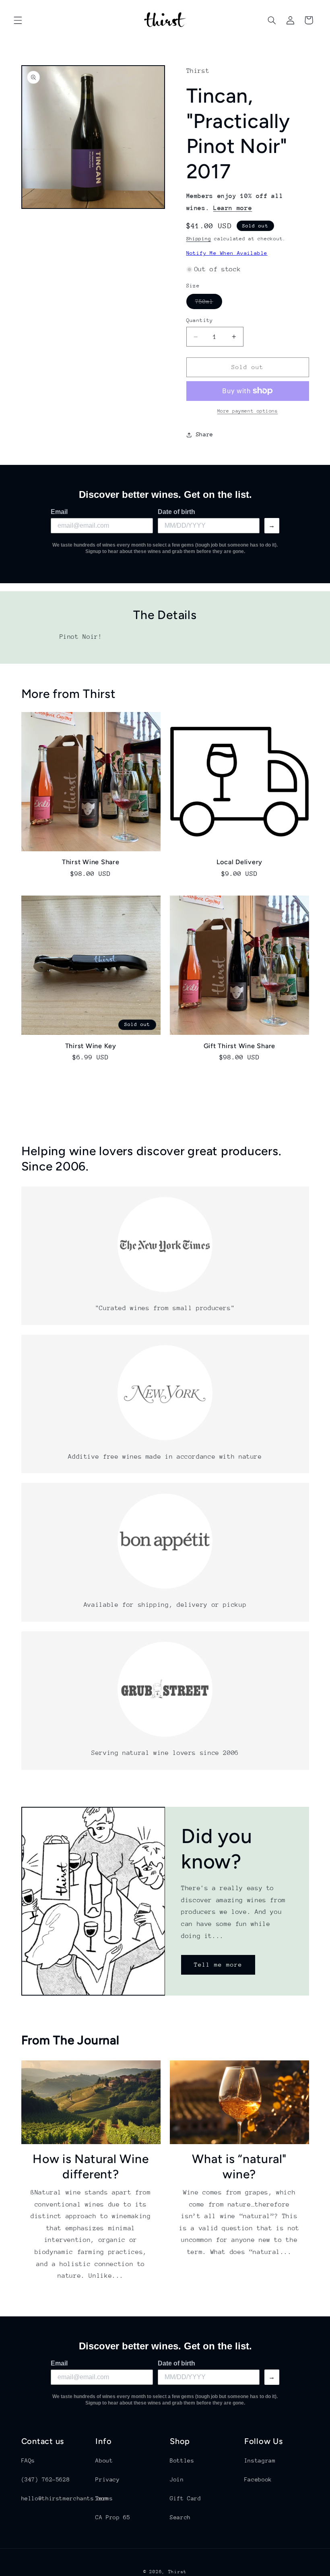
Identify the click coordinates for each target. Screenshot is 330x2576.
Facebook (258, 2479)
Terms (104, 2498)
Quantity (200, 320)
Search (180, 2517)
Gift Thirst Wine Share (240, 1046)
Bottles (182, 2460)
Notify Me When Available (227, 253)
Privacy (107, 2479)
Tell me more (218, 1964)
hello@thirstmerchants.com (65, 2498)
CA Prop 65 (113, 2517)
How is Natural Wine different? (91, 2166)
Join (177, 2479)
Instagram (260, 2460)
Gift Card (186, 2498)
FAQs (28, 2460)
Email (59, 512)
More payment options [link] (248, 411)
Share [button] (205, 434)
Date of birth (176, 512)
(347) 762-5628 (46, 2479)
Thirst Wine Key (91, 1046)
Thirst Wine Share (91, 862)
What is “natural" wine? (239, 2166)
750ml (209, 303)
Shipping (199, 239)
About (104, 2460)
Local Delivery (240, 862)
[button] (18, 20)
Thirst (177, 2572)
